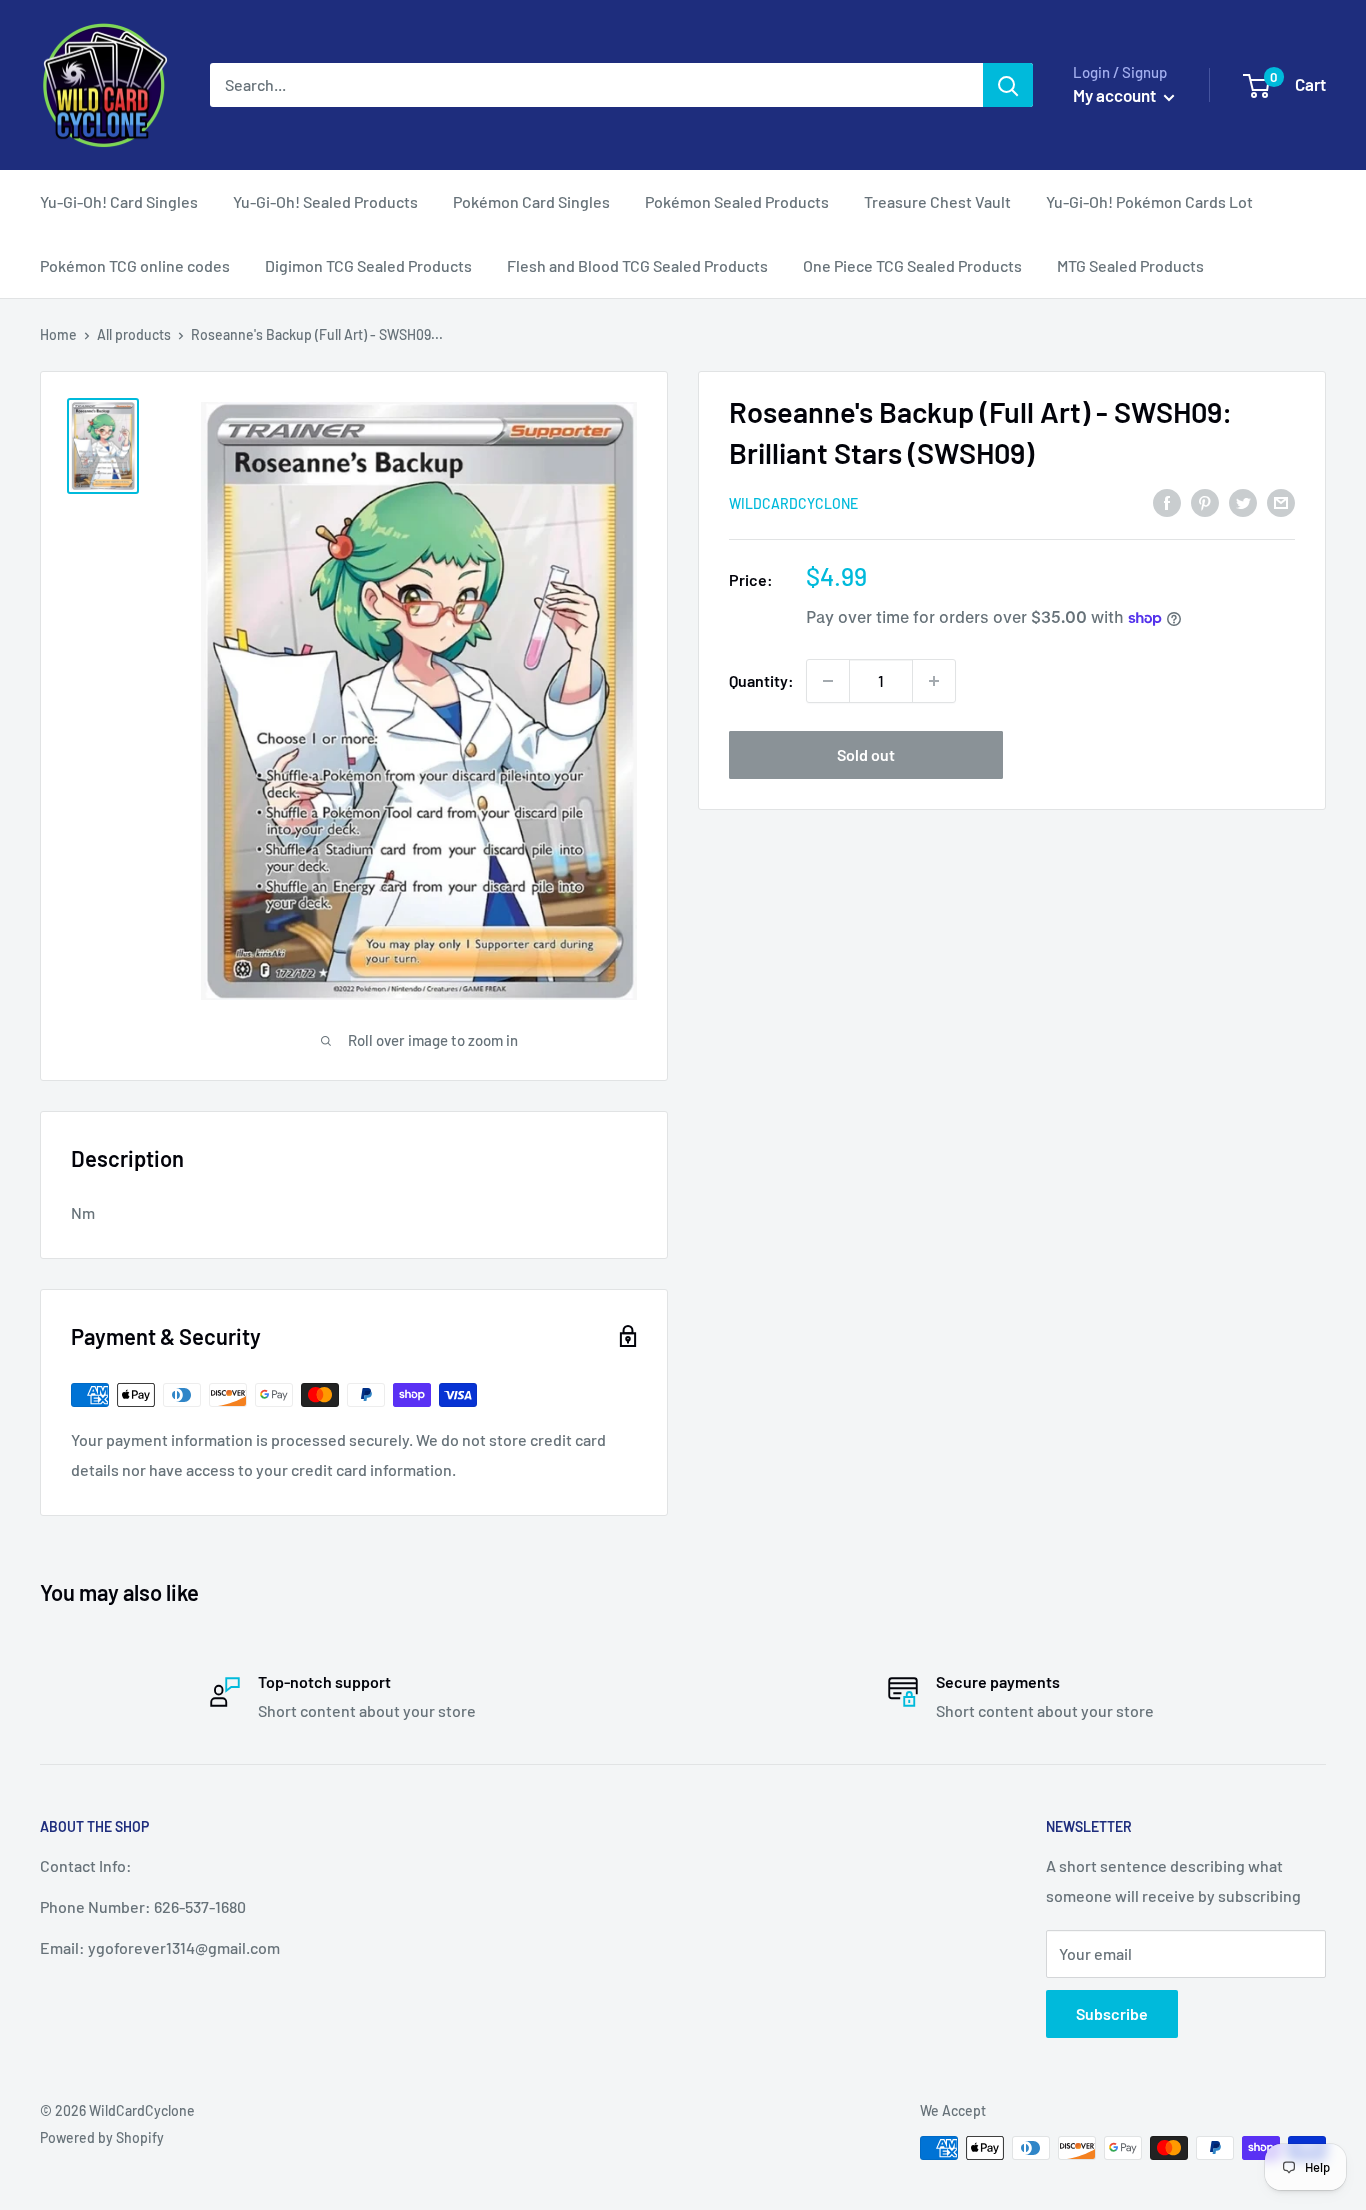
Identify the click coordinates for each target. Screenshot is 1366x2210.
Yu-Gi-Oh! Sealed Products (325, 201)
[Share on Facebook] (1167, 501)
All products (134, 334)
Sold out (866, 754)
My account (1116, 95)
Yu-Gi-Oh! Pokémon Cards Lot (1149, 201)
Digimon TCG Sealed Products (368, 265)
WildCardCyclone (793, 503)
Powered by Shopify (102, 2137)
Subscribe (1112, 2013)
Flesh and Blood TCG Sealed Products (637, 265)
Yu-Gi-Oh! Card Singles (119, 201)
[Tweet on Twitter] (1243, 501)
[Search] (1008, 85)
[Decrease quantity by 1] (828, 681)
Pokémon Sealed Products (737, 201)
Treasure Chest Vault (937, 201)
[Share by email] (1281, 501)
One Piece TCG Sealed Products (912, 265)
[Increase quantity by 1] (934, 681)
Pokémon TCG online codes (135, 265)
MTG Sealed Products (1130, 265)
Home (58, 334)
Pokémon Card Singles (531, 201)
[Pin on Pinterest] (1205, 501)
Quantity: (761, 680)
